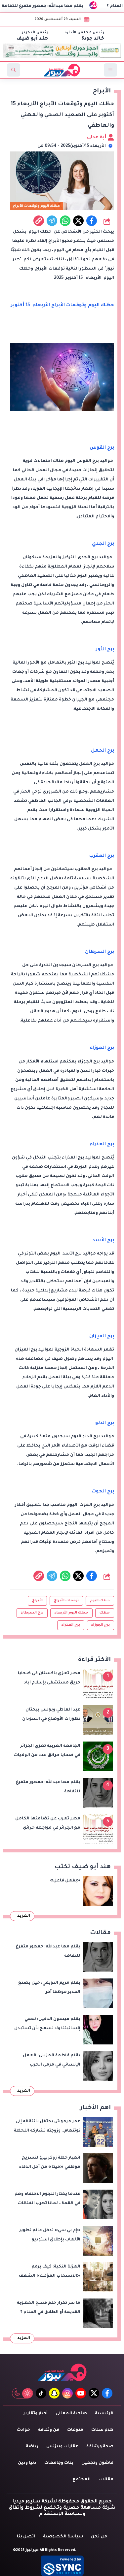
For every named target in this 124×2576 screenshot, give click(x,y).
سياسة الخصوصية (63, 2537)
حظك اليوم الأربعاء (71, 1613)
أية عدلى (97, 138)
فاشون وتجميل (97, 2463)
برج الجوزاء (101, 1625)
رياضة (32, 2447)
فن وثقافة (49, 2430)
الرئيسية (104, 2414)
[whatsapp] (39, 221)
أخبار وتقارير (35, 2414)
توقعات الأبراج (66, 1601)
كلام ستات (102, 2430)
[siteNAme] (62, 70)
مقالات (106, 2480)
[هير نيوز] (62, 2372)
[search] (14, 70)
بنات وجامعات (59, 2463)
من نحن (99, 2537)
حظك (105, 1613)
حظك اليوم (100, 1601)
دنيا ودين (27, 2463)
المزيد (24, 1916)
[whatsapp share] (65, 221)
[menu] (110, 70)
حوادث (23, 2430)
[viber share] (52, 221)
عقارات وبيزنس (62, 2447)
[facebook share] (92, 221)
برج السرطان (32, 1613)
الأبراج (37, 1601)
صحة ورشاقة (100, 2447)
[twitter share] (78, 221)
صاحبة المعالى (71, 2414)
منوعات (75, 2430)
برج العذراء (71, 1625)
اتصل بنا (26, 2537)
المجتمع (82, 2480)
